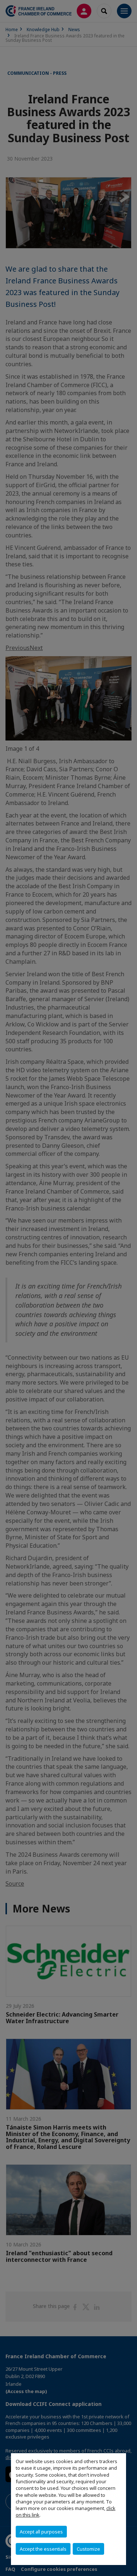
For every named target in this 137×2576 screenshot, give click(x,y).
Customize (88, 2549)
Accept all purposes (41, 2532)
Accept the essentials (43, 2549)
